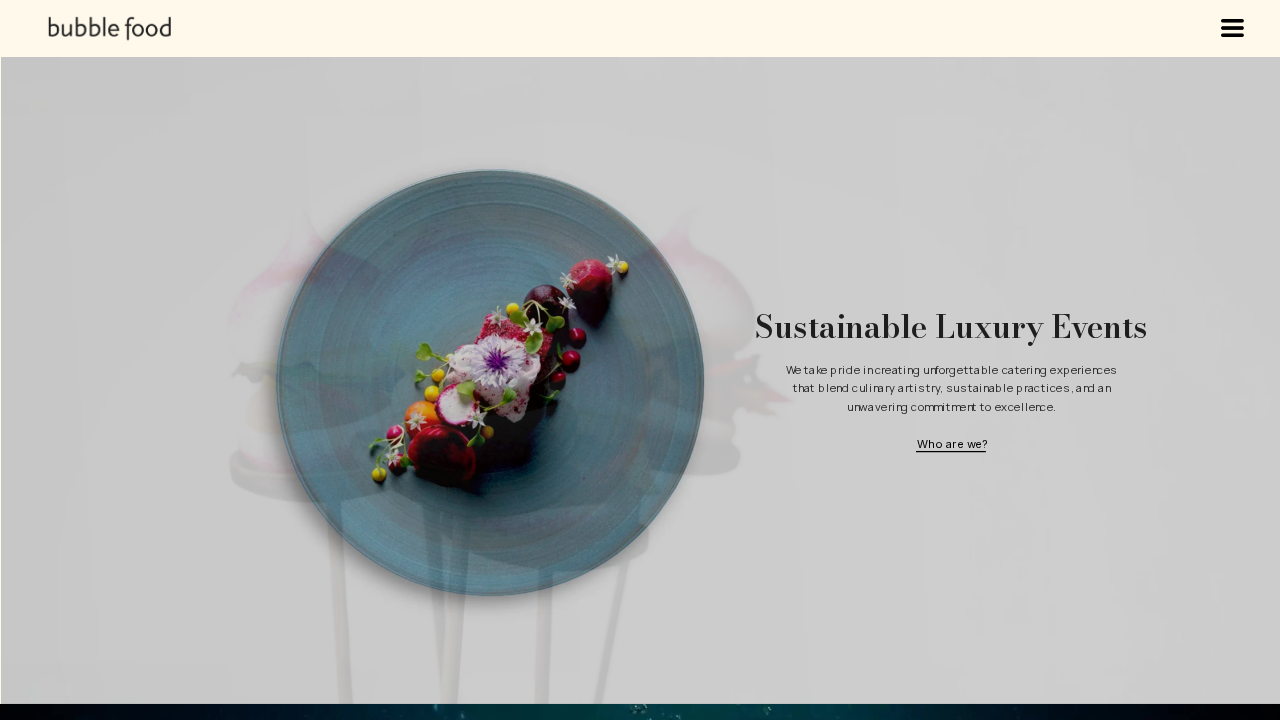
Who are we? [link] (952, 444)
